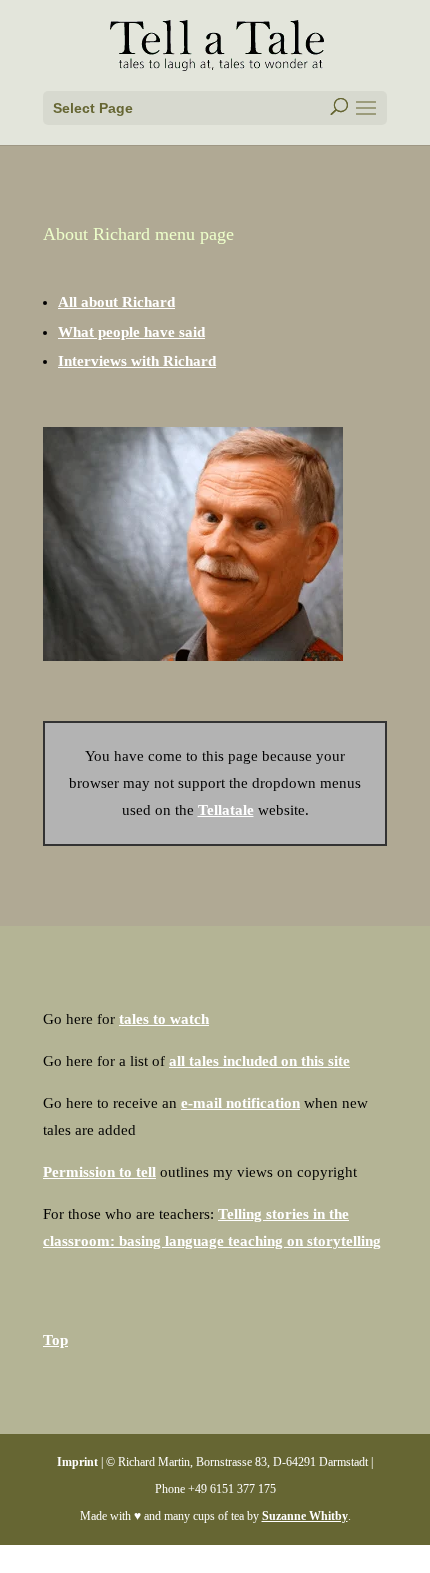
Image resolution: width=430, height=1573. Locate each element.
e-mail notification (240, 1103)
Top (55, 1340)
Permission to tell (99, 1172)
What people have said (131, 332)
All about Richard (116, 302)
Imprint (77, 1462)
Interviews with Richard (137, 361)
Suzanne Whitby (305, 1516)
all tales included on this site (259, 1061)
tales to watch (164, 1019)
